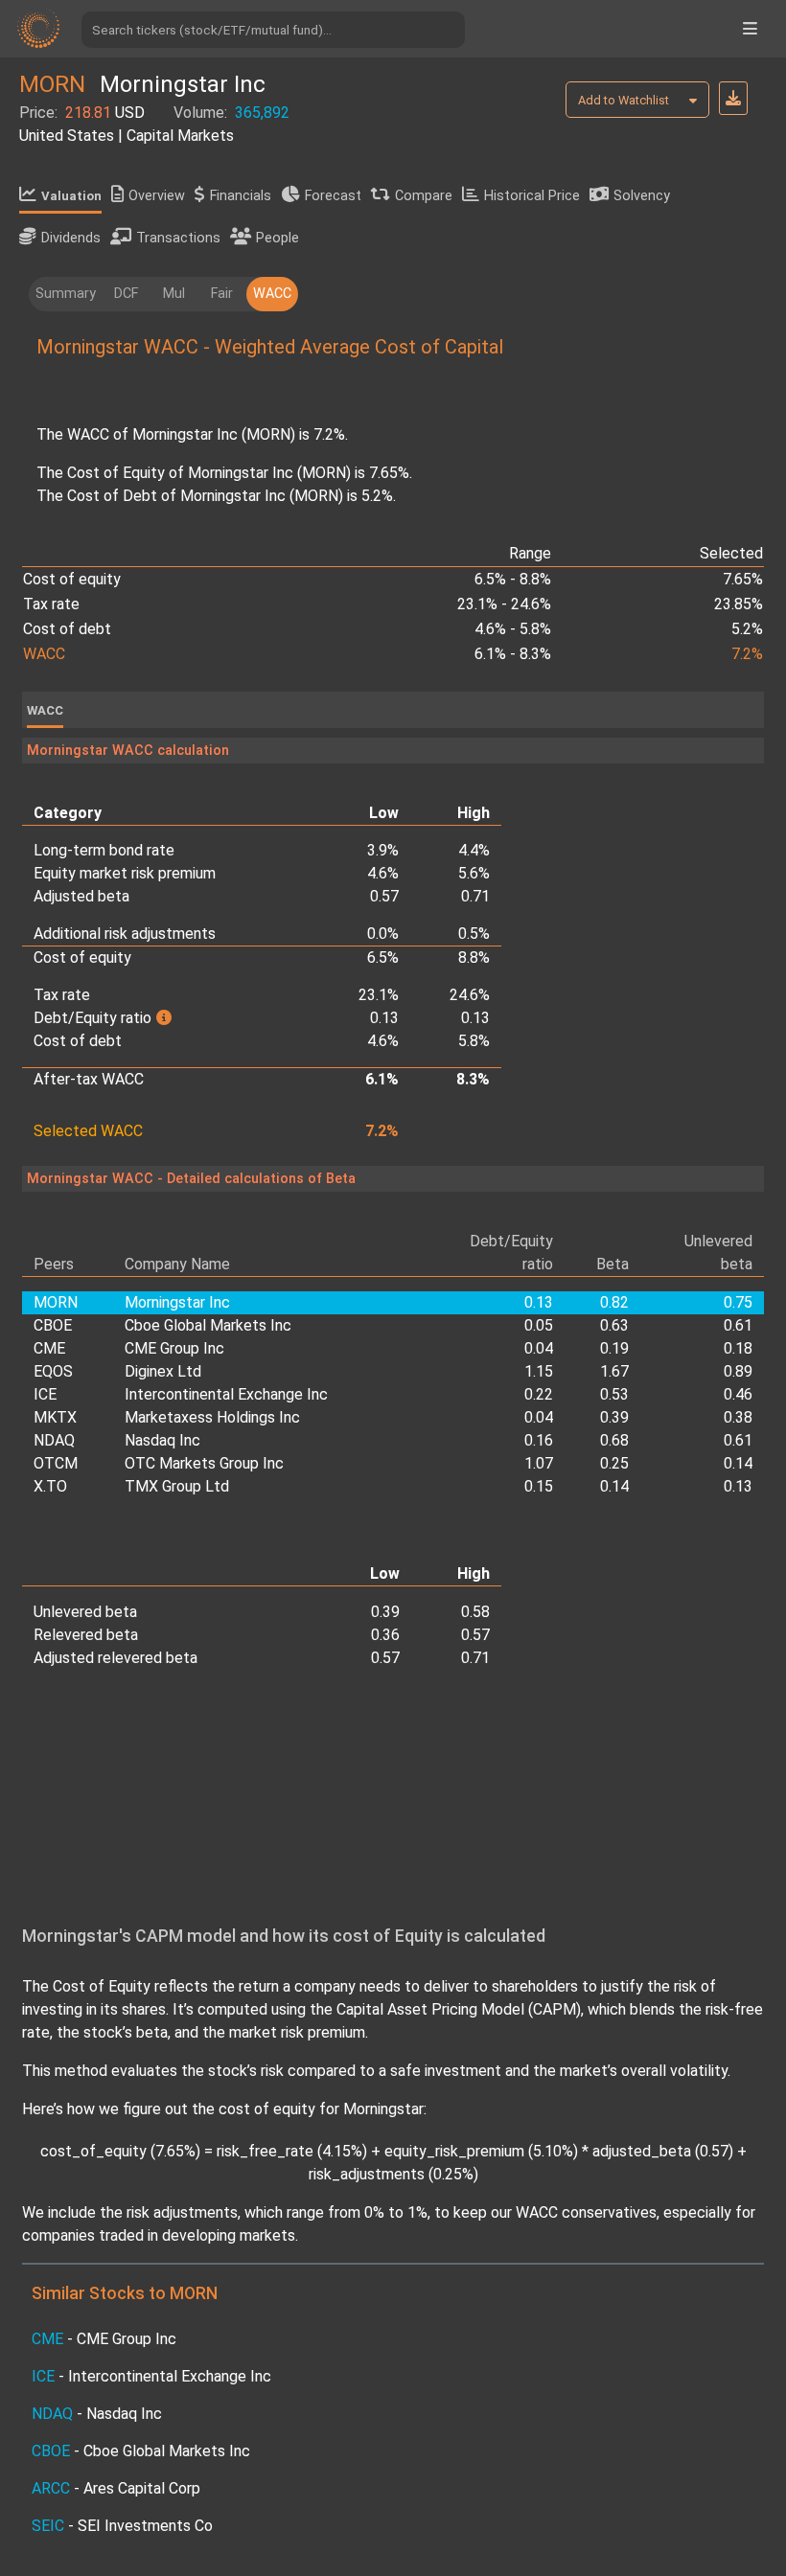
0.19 (614, 1348)
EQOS (53, 1371)
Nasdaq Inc (162, 1440)
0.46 (738, 1394)
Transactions (178, 238)
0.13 (738, 1486)
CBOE (53, 1325)
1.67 (614, 1371)
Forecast (333, 196)
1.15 (539, 1371)
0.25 (614, 1463)
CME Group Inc (174, 1348)
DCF (126, 294)
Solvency (642, 196)
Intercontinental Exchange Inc (226, 1394)
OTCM (56, 1463)
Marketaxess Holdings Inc (212, 1417)
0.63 (614, 1325)
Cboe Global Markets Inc (208, 1325)
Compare (424, 196)
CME (49, 1348)
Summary (66, 294)
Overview (157, 196)
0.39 (614, 1417)
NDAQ (54, 1440)
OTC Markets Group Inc (204, 1463)
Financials (241, 196)
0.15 (539, 1486)
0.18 (738, 1348)
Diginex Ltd (163, 1371)
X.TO (50, 1486)
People (277, 238)
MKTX (55, 1417)
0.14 (738, 1463)
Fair (222, 294)
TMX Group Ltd (177, 1486)
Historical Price (532, 196)
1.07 (539, 1463)
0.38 (738, 1417)
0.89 (738, 1371)
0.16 (539, 1440)
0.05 (539, 1325)
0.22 (539, 1394)
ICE (45, 1394)
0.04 (539, 1348)
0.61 (738, 1325)
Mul (174, 294)
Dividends (71, 238)
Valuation (71, 196)
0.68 (614, 1440)
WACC (272, 294)
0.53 (614, 1394)
